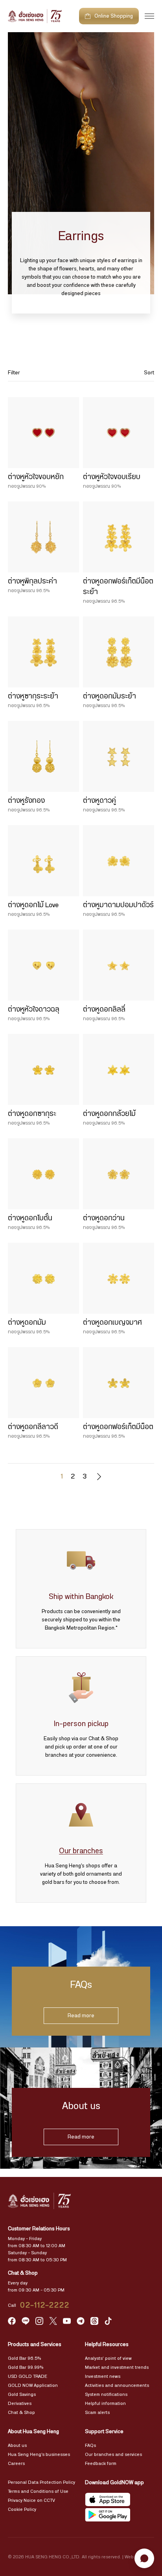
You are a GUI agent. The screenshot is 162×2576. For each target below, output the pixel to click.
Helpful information (105, 2403)
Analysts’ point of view (108, 2358)
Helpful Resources (107, 2344)
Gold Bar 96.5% (24, 2358)
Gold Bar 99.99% (26, 2367)
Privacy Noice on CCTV (31, 2500)
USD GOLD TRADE (28, 2376)
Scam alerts (97, 2412)
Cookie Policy (22, 2509)
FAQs (90, 2445)
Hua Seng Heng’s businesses (39, 2454)
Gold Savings (22, 2394)
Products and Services (35, 2344)
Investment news (103, 2376)
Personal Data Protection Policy (41, 2482)
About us (17, 2445)
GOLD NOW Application (33, 2385)
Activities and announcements (117, 2385)
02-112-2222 (45, 2305)
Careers (16, 2463)
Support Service (104, 2432)
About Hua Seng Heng (33, 2432)
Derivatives (20, 2403)
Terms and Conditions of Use (38, 2491)
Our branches (81, 1851)
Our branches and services (113, 2454)
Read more (81, 2016)
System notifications (106, 2394)
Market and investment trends (117, 2367)
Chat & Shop (21, 2412)
